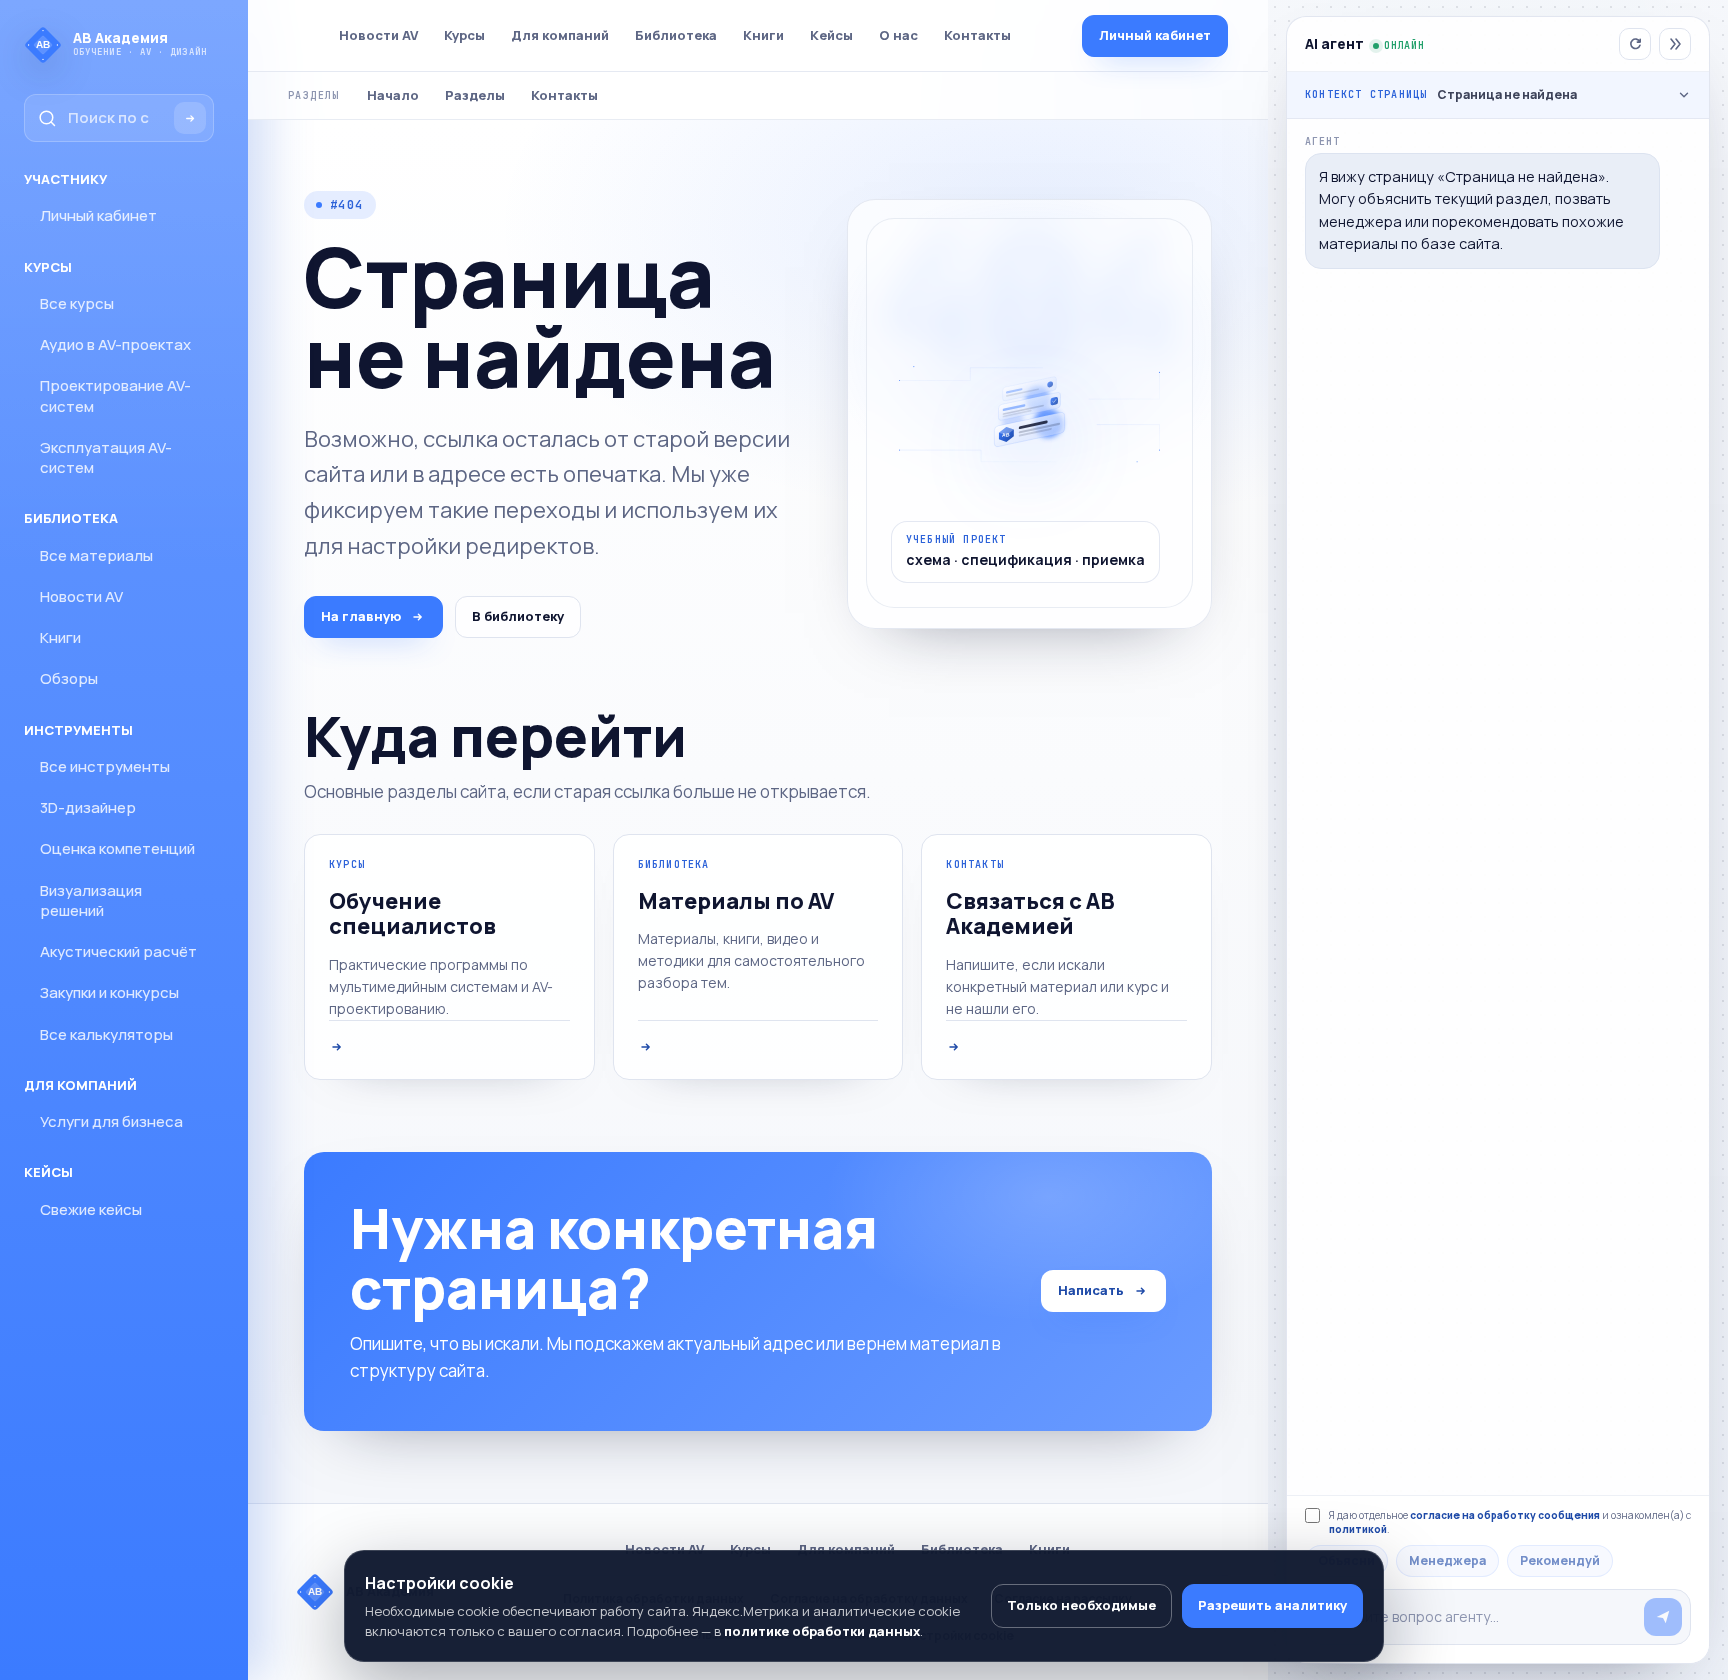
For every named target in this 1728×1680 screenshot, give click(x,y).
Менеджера (1447, 1560)
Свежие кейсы (91, 1209)
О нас (898, 35)
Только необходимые (1081, 1605)
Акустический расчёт (118, 951)
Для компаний (560, 35)
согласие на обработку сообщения (1505, 1515)
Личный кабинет (98, 215)
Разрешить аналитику (1272, 1605)
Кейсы (831, 35)
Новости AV (81, 596)
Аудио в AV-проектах (115, 344)
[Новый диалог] (1635, 44)
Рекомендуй (1560, 1560)
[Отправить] (1663, 1617)
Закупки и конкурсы (109, 992)
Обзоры (69, 678)
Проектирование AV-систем (115, 395)
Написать (1091, 1290)
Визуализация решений (91, 900)
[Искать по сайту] (190, 118)
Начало (393, 95)
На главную (361, 616)
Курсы (464, 35)
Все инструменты (105, 766)
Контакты (977, 35)
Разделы (475, 95)
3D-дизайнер (88, 807)
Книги (60, 637)
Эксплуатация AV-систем (106, 457)
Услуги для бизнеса (111, 1121)
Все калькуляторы (106, 1034)
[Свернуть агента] (1675, 44)
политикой (1358, 1529)
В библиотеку (518, 616)
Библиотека (676, 35)
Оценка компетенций (117, 848)
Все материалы (96, 555)
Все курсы (77, 303)
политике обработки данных (822, 1631)
